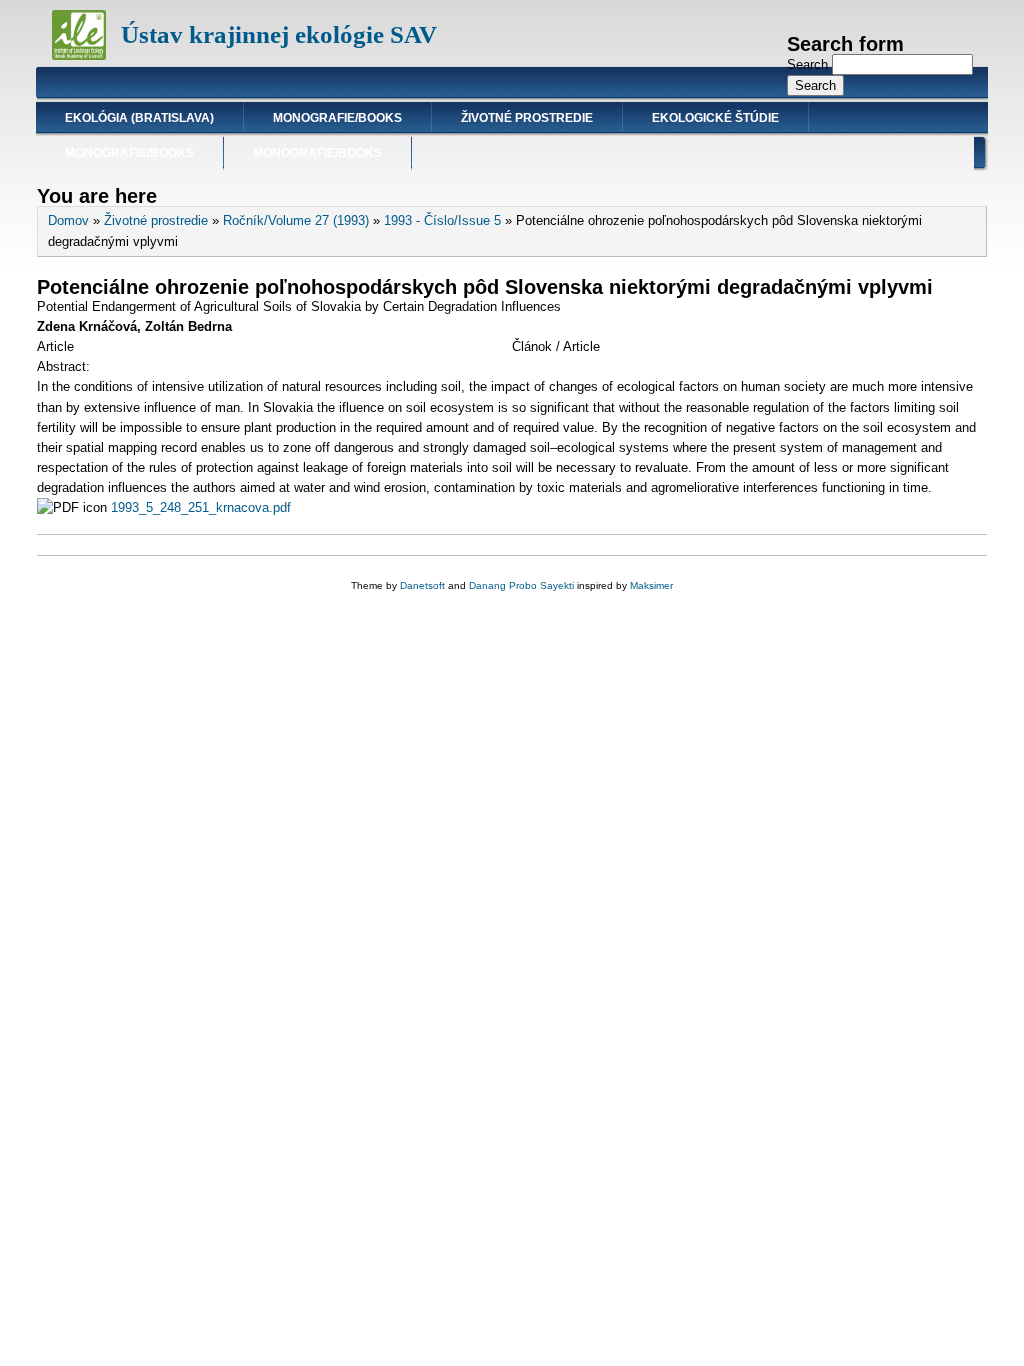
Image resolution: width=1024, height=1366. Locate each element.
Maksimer (651, 585)
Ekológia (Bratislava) (139, 118)
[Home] (79, 55)
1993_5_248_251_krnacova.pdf (201, 507)
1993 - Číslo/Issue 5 (442, 220)
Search (809, 64)
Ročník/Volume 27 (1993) (296, 220)
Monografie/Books (337, 118)
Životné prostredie (527, 118)
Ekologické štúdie (715, 118)
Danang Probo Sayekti (521, 585)
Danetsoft (422, 585)
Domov (68, 220)
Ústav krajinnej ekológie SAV (279, 34)
